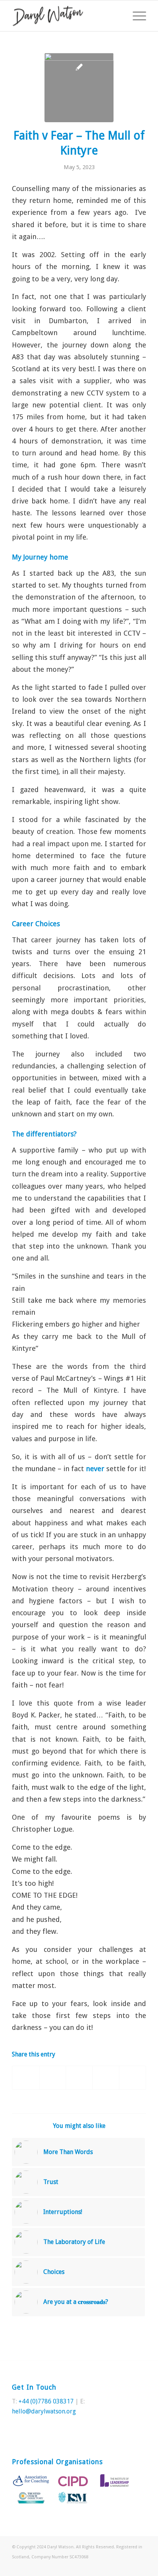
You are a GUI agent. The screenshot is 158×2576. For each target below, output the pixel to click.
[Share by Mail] (132, 2078)
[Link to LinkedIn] (140, 2566)
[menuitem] (136, 16)
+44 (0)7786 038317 (46, 2401)
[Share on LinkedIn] (106, 2078)
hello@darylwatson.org (44, 2411)
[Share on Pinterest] (79, 2078)
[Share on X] (53, 2078)
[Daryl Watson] (66, 16)
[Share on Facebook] (26, 2078)
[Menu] (136, 16)
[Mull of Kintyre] (79, 88)
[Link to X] (129, 2566)
